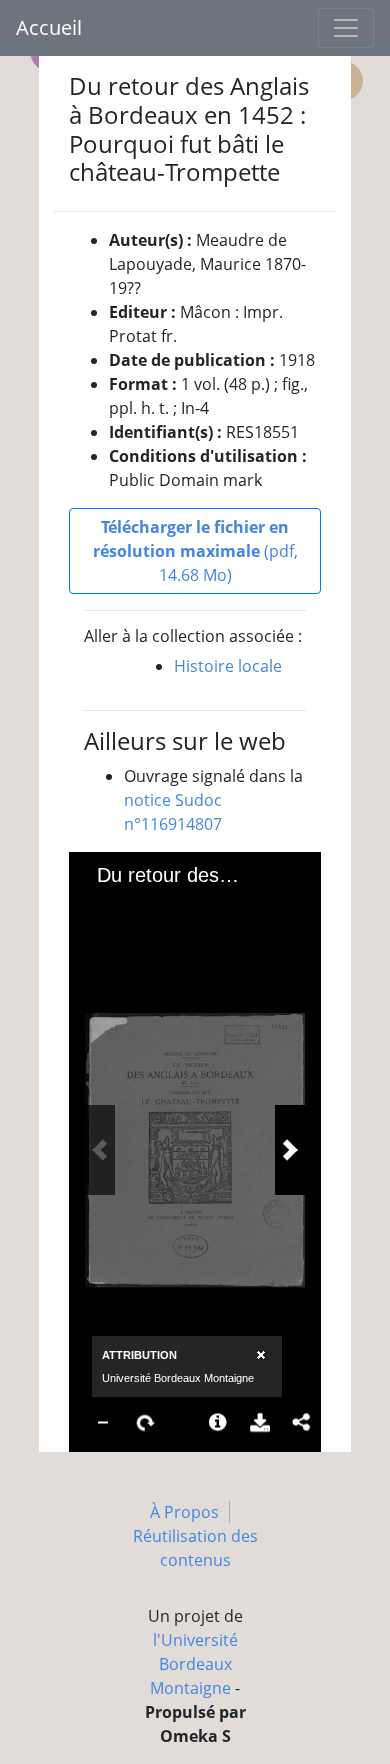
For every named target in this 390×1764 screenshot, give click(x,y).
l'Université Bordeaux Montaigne (194, 1664)
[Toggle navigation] (346, 28)
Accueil (49, 27)
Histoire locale (228, 666)
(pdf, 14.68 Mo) (195, 551)
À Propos (184, 1512)
